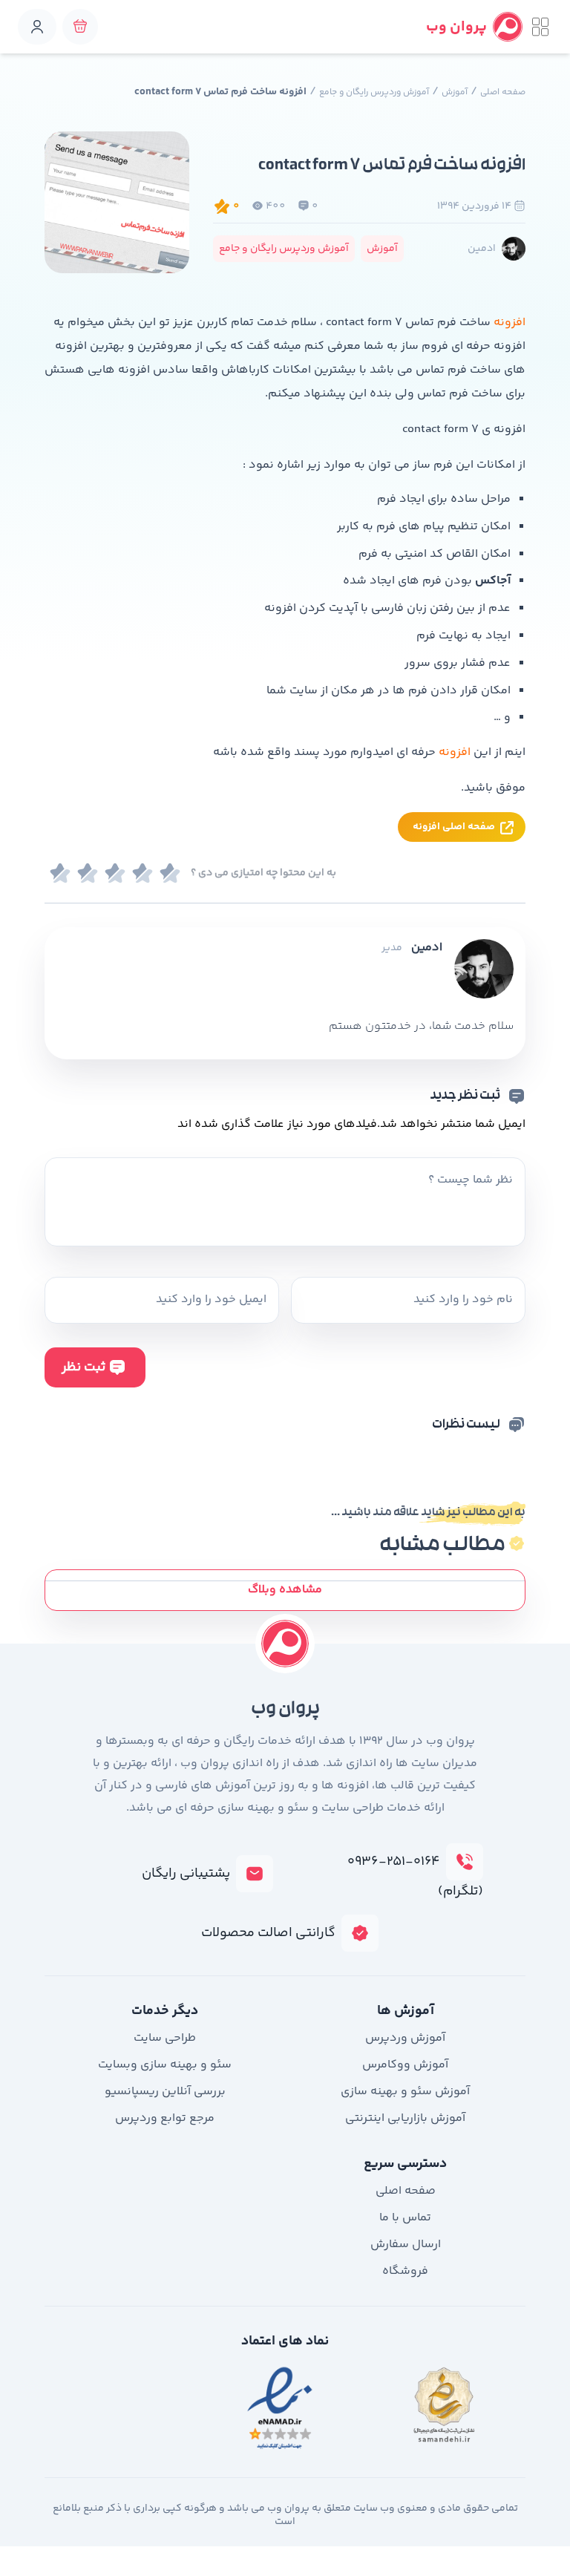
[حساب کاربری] (37, 27)
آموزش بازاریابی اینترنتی (405, 2118)
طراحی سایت (165, 2038)
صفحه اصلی (503, 92)
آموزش (455, 92)
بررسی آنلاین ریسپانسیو (165, 2092)
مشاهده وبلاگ (285, 1590)
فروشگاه (405, 2271)
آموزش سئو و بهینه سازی (405, 2092)
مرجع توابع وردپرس (165, 2118)
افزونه (510, 323)
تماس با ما (405, 2218)
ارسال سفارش (406, 2245)
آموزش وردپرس (405, 2038)
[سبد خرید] (80, 27)
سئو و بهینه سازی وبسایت (165, 2065)
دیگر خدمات (165, 2011)
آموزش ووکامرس (405, 2065)
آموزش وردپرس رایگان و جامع (374, 92)
